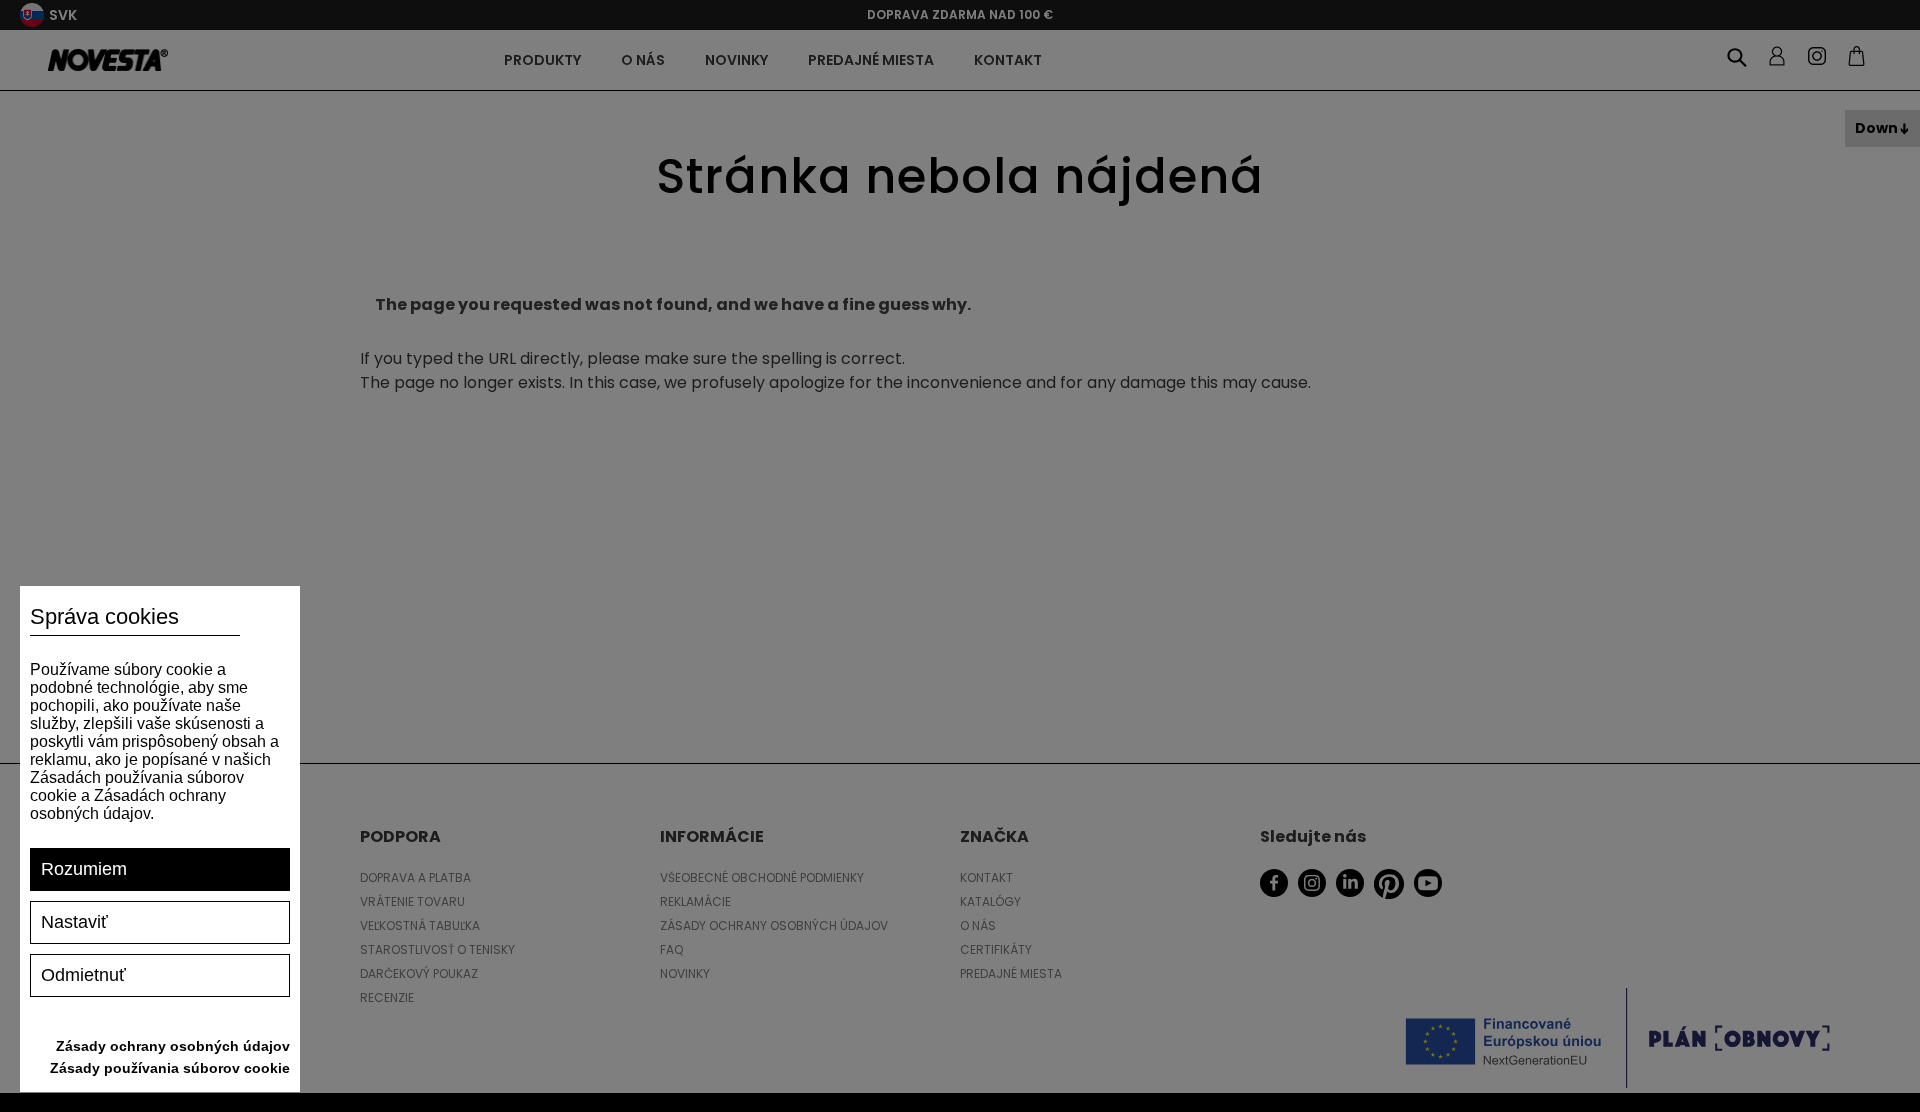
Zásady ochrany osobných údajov (173, 1046)
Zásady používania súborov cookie (170, 1068)
